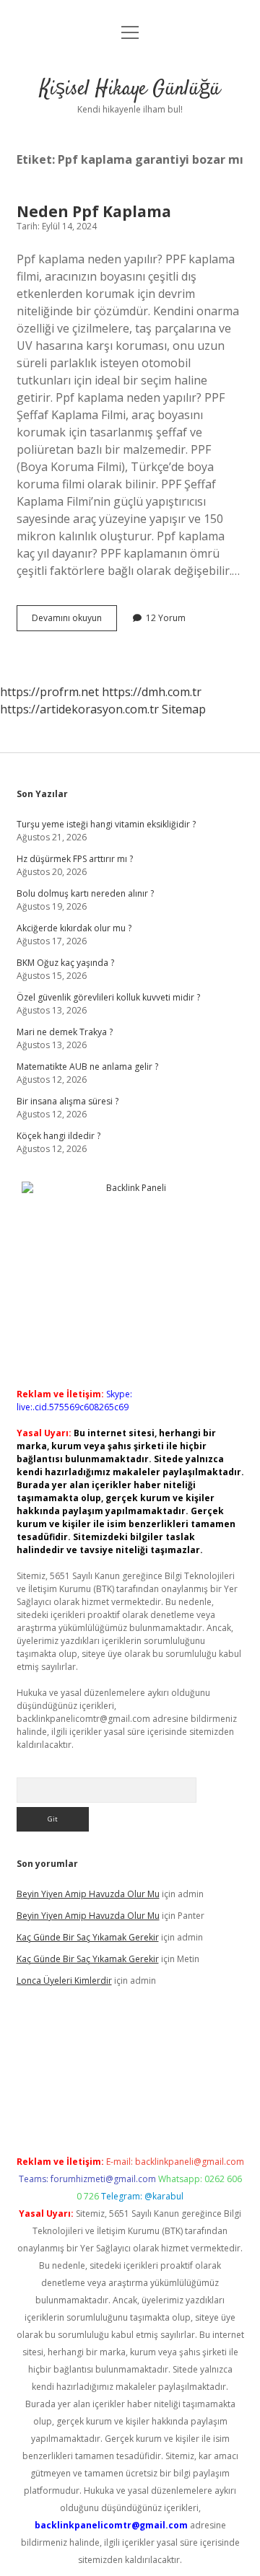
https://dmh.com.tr (152, 692)
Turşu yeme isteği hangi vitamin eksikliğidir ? (106, 824)
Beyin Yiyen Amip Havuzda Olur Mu (88, 1894)
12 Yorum (166, 618)
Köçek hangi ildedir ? (58, 1136)
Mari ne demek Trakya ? (65, 1032)
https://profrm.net (49, 692)
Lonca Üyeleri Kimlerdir (64, 1981)
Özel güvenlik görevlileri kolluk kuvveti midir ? (108, 997)
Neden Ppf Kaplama (94, 211)
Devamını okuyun (74, 621)
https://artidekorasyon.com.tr (79, 709)
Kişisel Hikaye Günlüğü (130, 89)
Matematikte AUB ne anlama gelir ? (87, 1067)
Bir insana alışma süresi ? (68, 1101)
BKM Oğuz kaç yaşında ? (65, 963)
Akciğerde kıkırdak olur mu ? (74, 928)
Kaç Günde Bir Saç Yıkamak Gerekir (88, 1937)
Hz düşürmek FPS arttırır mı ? (75, 859)
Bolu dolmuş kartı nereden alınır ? (85, 893)
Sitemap (184, 709)
